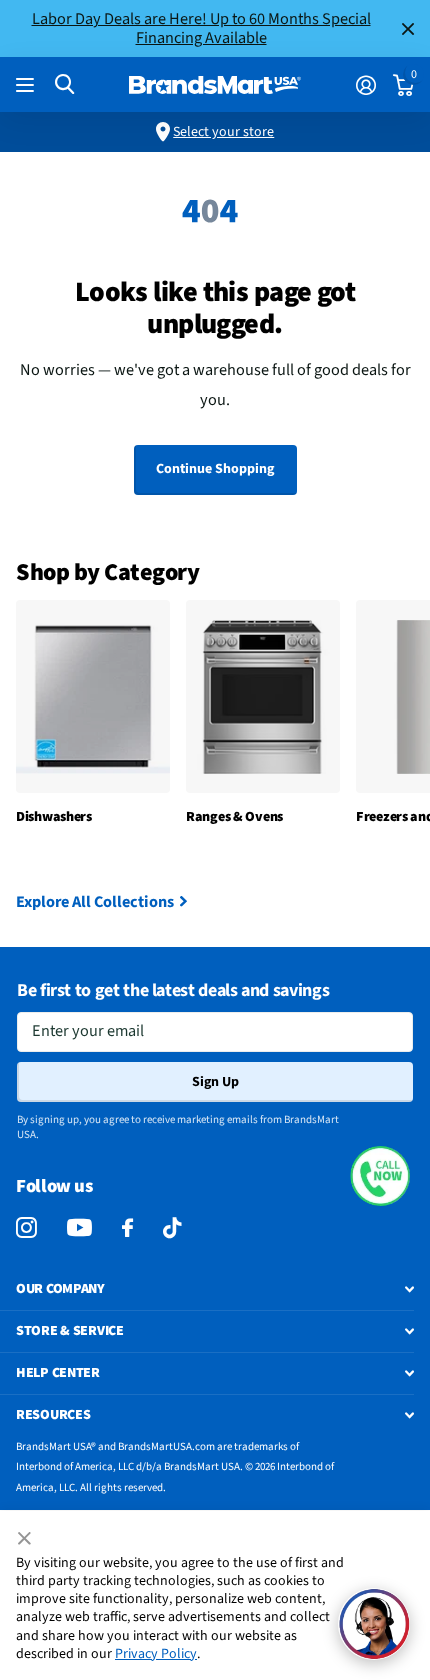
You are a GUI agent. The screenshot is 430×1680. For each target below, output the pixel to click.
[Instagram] (26, 1228)
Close (408, 28)
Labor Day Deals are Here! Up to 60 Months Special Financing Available (201, 28)
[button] (380, 1176)
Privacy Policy (156, 1654)
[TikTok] (172, 1228)
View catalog (27, 85)
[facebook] (127, 1228)
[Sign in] (365, 85)
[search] (64, 84)
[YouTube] (79, 1227)
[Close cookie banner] (26, 1539)
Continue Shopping (215, 469)
